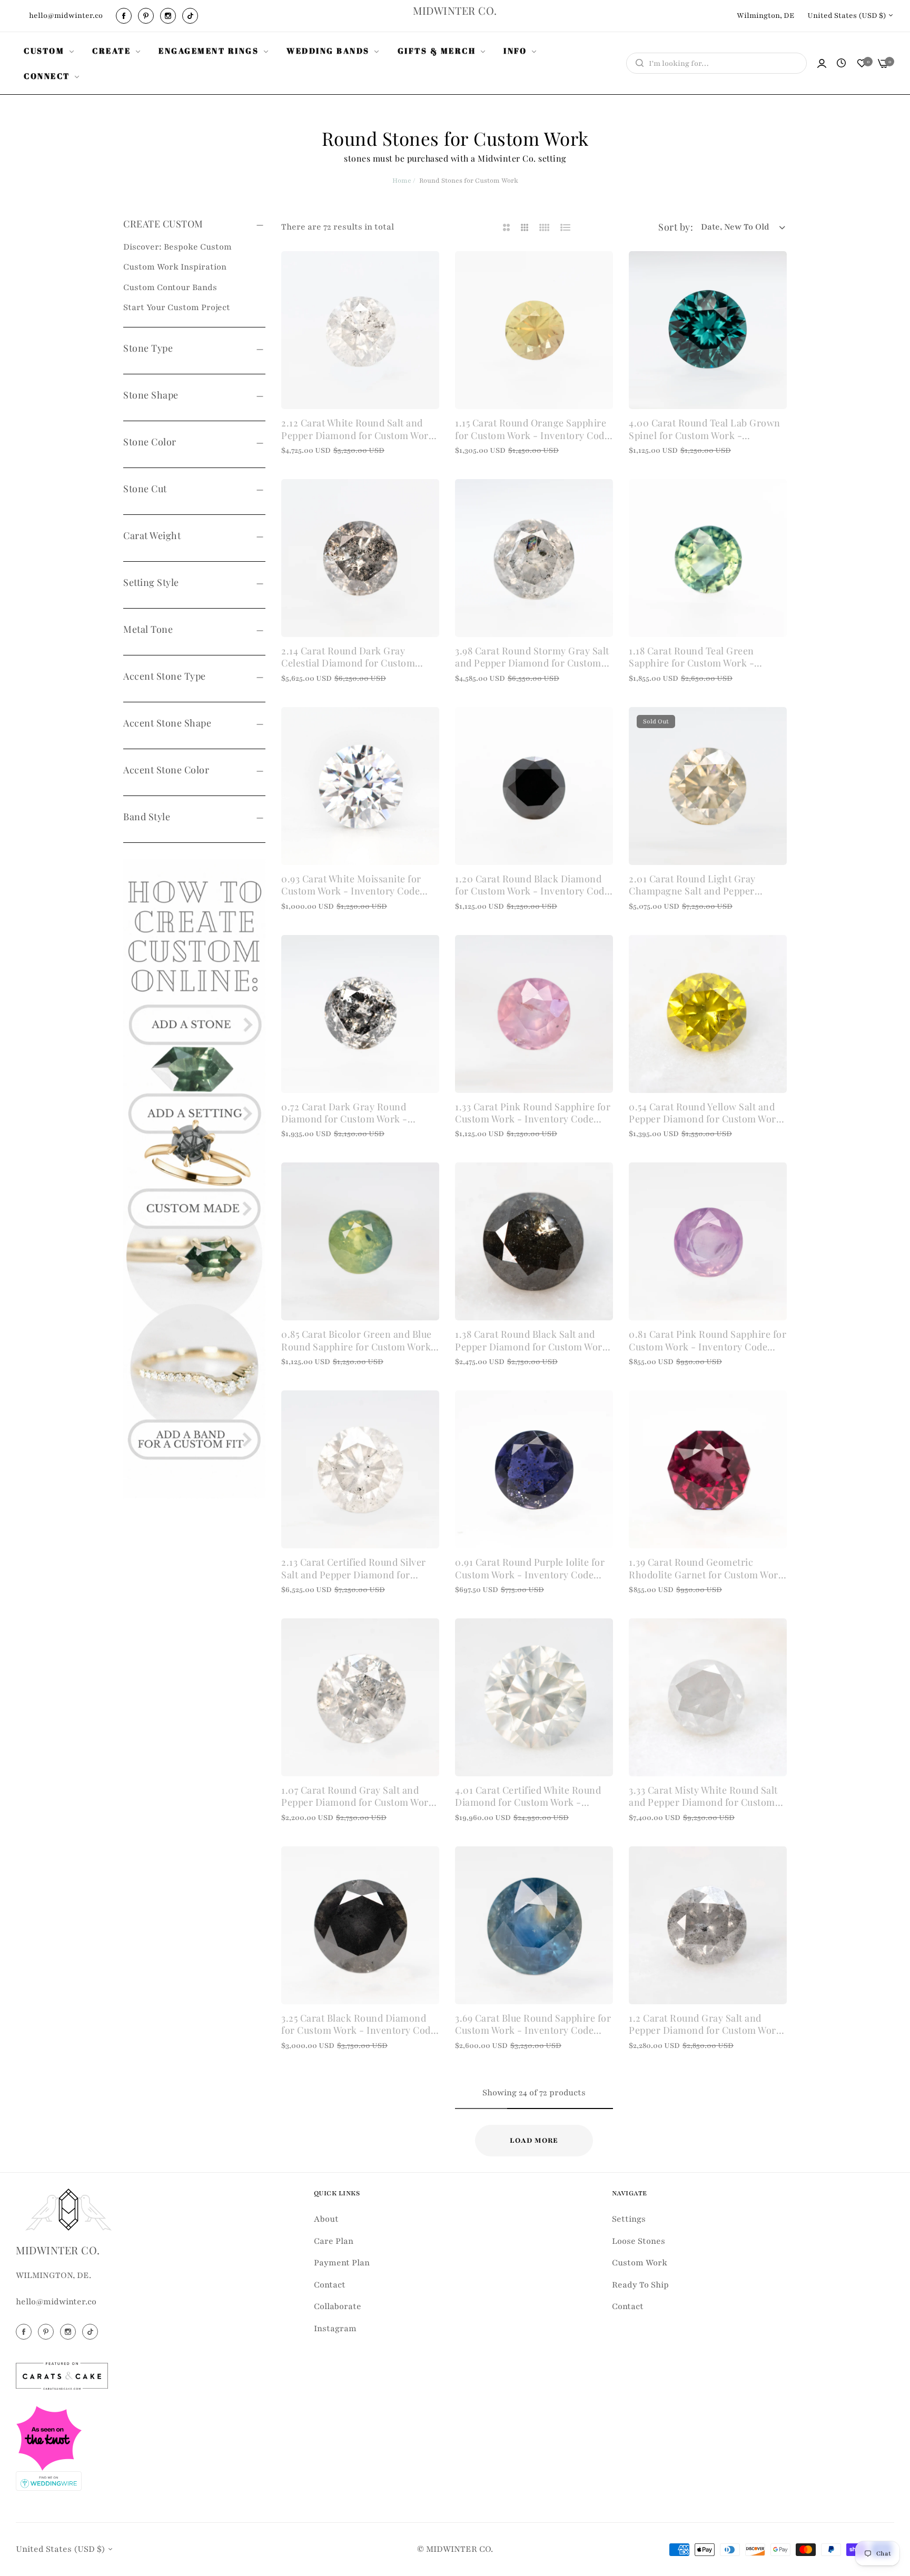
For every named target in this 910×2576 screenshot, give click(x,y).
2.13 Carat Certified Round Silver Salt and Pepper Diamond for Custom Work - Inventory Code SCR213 (354, 1569)
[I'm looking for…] (637, 63)
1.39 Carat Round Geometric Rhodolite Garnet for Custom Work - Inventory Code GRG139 (706, 1569)
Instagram (335, 2329)
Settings (629, 2219)
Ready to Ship (640, 2285)
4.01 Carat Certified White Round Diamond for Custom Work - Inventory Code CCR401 (528, 1797)
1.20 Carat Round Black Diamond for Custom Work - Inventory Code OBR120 (532, 885)
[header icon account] (822, 63)
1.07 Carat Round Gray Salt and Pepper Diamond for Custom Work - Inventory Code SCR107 (358, 1797)
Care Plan (334, 2241)
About (326, 2219)
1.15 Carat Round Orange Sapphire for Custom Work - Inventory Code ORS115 (532, 429)
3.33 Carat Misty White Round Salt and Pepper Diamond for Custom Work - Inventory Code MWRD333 (704, 1797)
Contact (330, 2285)
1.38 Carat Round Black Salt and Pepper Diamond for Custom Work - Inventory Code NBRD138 (531, 1341)
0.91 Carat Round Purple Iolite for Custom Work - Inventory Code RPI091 (530, 1569)
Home (402, 181)
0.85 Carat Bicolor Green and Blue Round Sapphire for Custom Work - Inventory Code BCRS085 (360, 1341)
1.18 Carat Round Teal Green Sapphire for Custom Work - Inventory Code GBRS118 (691, 657)
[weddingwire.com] (49, 2480)
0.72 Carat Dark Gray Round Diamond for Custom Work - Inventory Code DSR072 (344, 1113)
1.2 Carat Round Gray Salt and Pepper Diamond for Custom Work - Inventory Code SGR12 (705, 2025)
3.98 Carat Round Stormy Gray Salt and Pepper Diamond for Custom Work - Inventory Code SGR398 (532, 657)
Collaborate (338, 2306)
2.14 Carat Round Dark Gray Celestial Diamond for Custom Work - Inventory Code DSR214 (350, 657)
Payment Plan (342, 2263)
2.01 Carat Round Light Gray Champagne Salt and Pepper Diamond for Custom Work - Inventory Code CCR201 (692, 885)
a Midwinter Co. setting (518, 158)
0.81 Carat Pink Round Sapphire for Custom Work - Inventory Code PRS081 (708, 1341)
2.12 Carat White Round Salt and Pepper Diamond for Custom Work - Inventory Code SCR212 (358, 429)
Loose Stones (639, 2241)
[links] (125, 16)
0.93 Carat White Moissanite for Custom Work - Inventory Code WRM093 (351, 885)
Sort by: (676, 227)
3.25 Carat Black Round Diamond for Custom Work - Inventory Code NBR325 (358, 2025)
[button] (427, 271)
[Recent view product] (841, 64)
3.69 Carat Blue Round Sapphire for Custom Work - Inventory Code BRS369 (533, 2025)
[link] (50, 51)
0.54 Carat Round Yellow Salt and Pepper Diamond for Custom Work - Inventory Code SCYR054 (705, 1113)
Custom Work (640, 2263)
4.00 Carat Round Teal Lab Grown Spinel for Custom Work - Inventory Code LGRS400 (705, 429)
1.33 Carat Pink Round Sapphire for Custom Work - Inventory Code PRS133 (533, 1113)
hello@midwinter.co (56, 2302)
